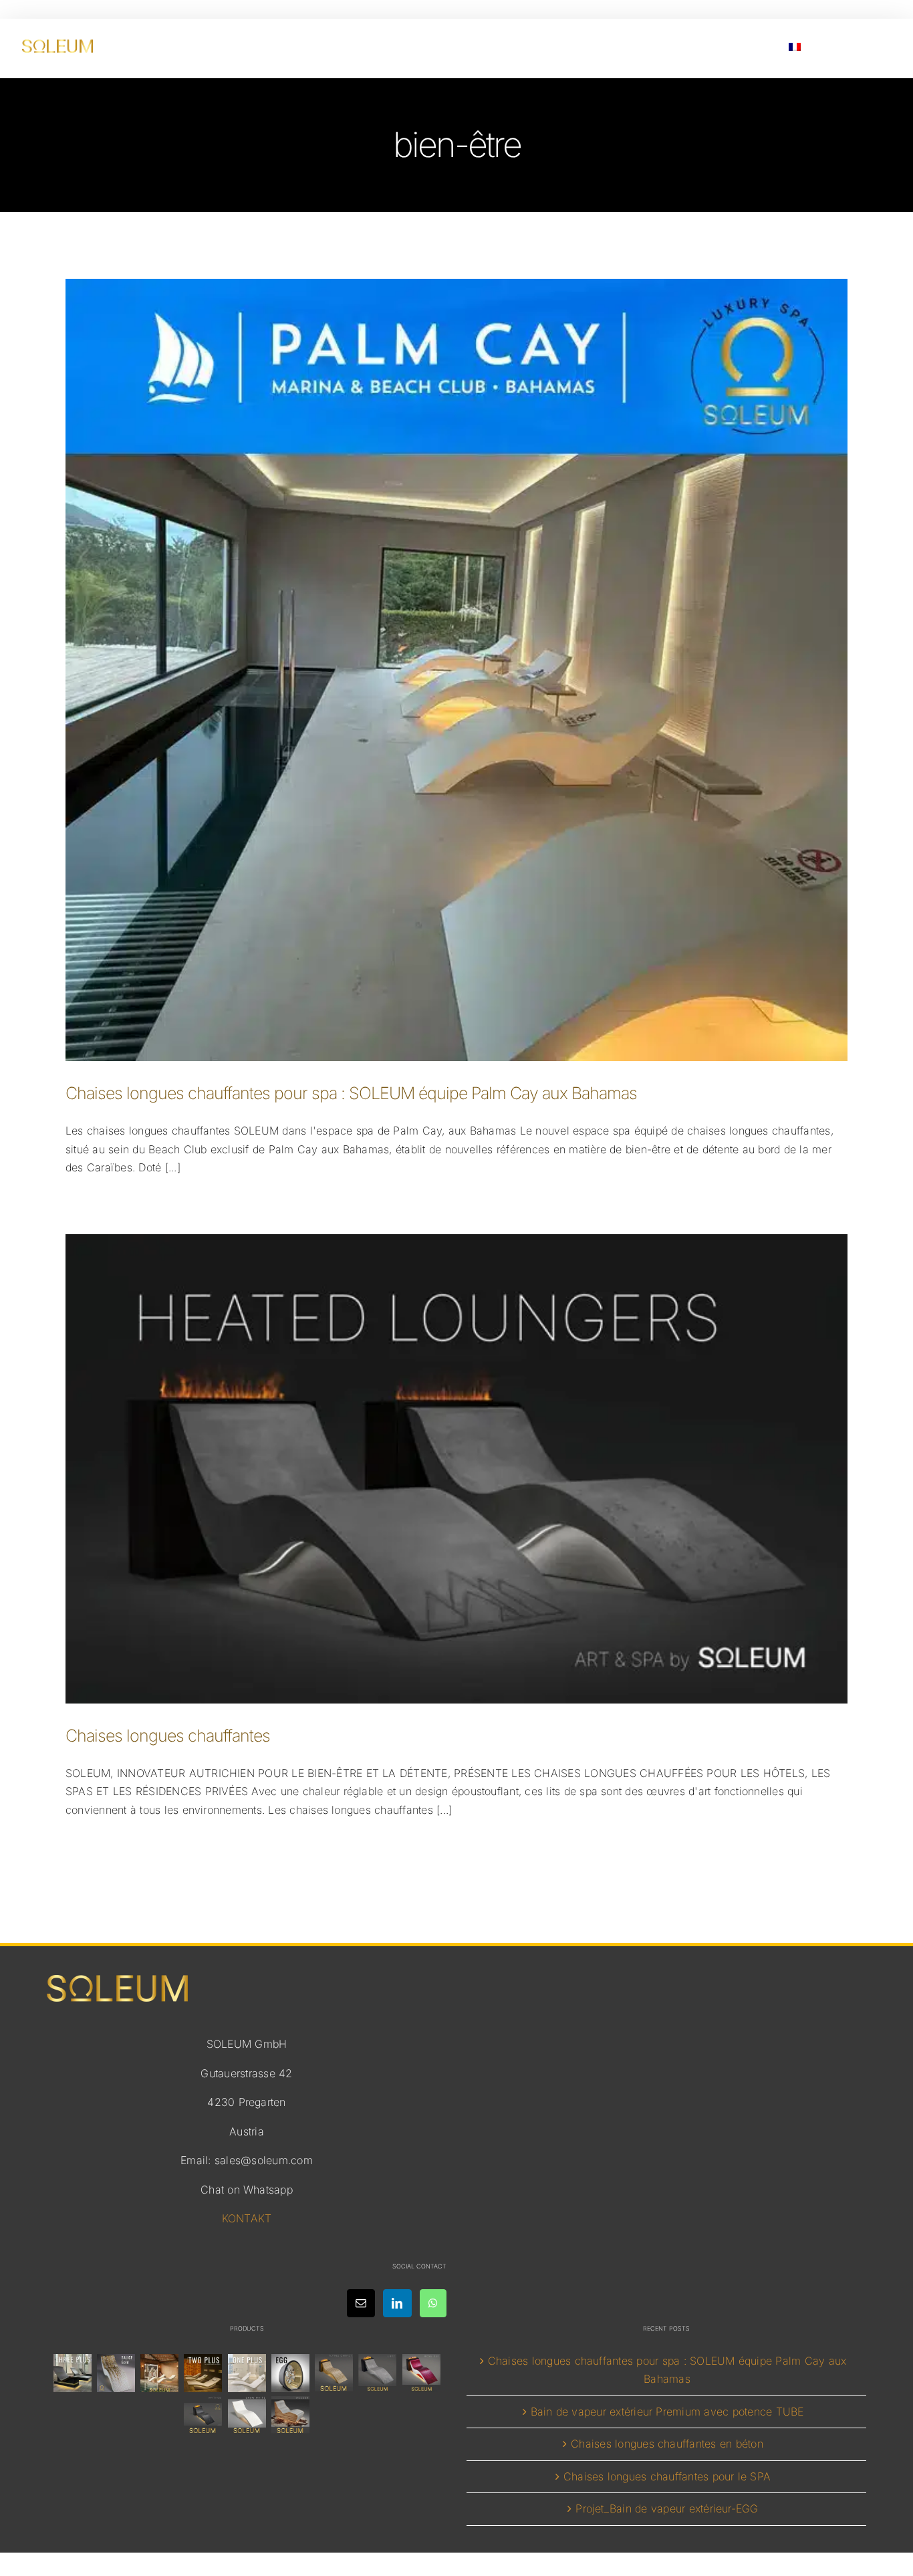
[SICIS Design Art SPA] (290, 2373)
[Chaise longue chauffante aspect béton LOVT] (378, 2373)
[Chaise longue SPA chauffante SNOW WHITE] (247, 2415)
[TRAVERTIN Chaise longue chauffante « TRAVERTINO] (160, 2373)
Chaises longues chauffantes (168, 1736)
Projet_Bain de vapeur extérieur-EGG (667, 2508)
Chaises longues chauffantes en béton (667, 2444)
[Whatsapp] (433, 2303)
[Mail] (361, 2303)
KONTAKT (247, 2218)
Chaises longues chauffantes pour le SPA (667, 2476)
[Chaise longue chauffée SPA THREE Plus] (72, 2373)
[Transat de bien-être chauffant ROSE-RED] (421, 2373)
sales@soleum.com (264, 2160)
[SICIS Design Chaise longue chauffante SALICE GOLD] (116, 2373)
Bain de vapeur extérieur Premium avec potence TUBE (667, 2412)
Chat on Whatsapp (247, 2190)
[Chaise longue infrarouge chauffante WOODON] (290, 2415)
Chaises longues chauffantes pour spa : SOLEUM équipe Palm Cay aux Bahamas (351, 1093)
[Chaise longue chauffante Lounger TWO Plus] (203, 2373)
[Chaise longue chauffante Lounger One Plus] (247, 2373)
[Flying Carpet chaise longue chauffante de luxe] (334, 2373)
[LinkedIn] (397, 2303)
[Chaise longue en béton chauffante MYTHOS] (203, 2415)
